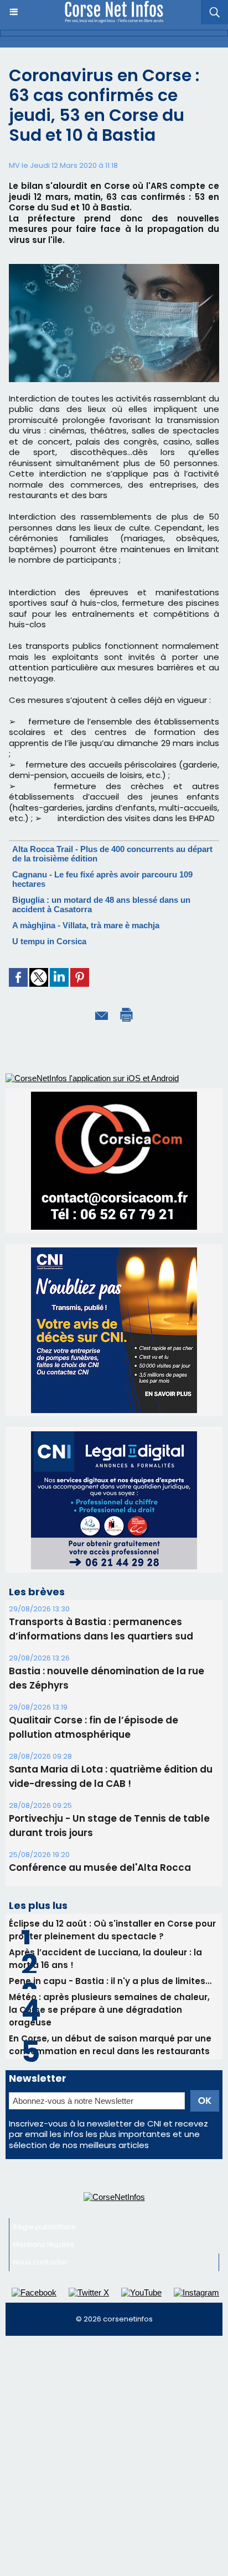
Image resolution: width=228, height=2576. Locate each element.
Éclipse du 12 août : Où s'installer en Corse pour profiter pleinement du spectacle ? (112, 1930)
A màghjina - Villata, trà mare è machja (86, 925)
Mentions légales (43, 2244)
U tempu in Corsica (49, 941)
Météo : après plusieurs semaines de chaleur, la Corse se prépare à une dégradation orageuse (109, 2010)
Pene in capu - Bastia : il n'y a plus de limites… (110, 1981)
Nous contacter (40, 2262)
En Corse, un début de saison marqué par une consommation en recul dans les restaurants (110, 2045)
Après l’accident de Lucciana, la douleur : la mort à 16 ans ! (105, 1959)
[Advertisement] (114, 2461)
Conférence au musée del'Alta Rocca (100, 1868)
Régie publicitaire (44, 2227)
